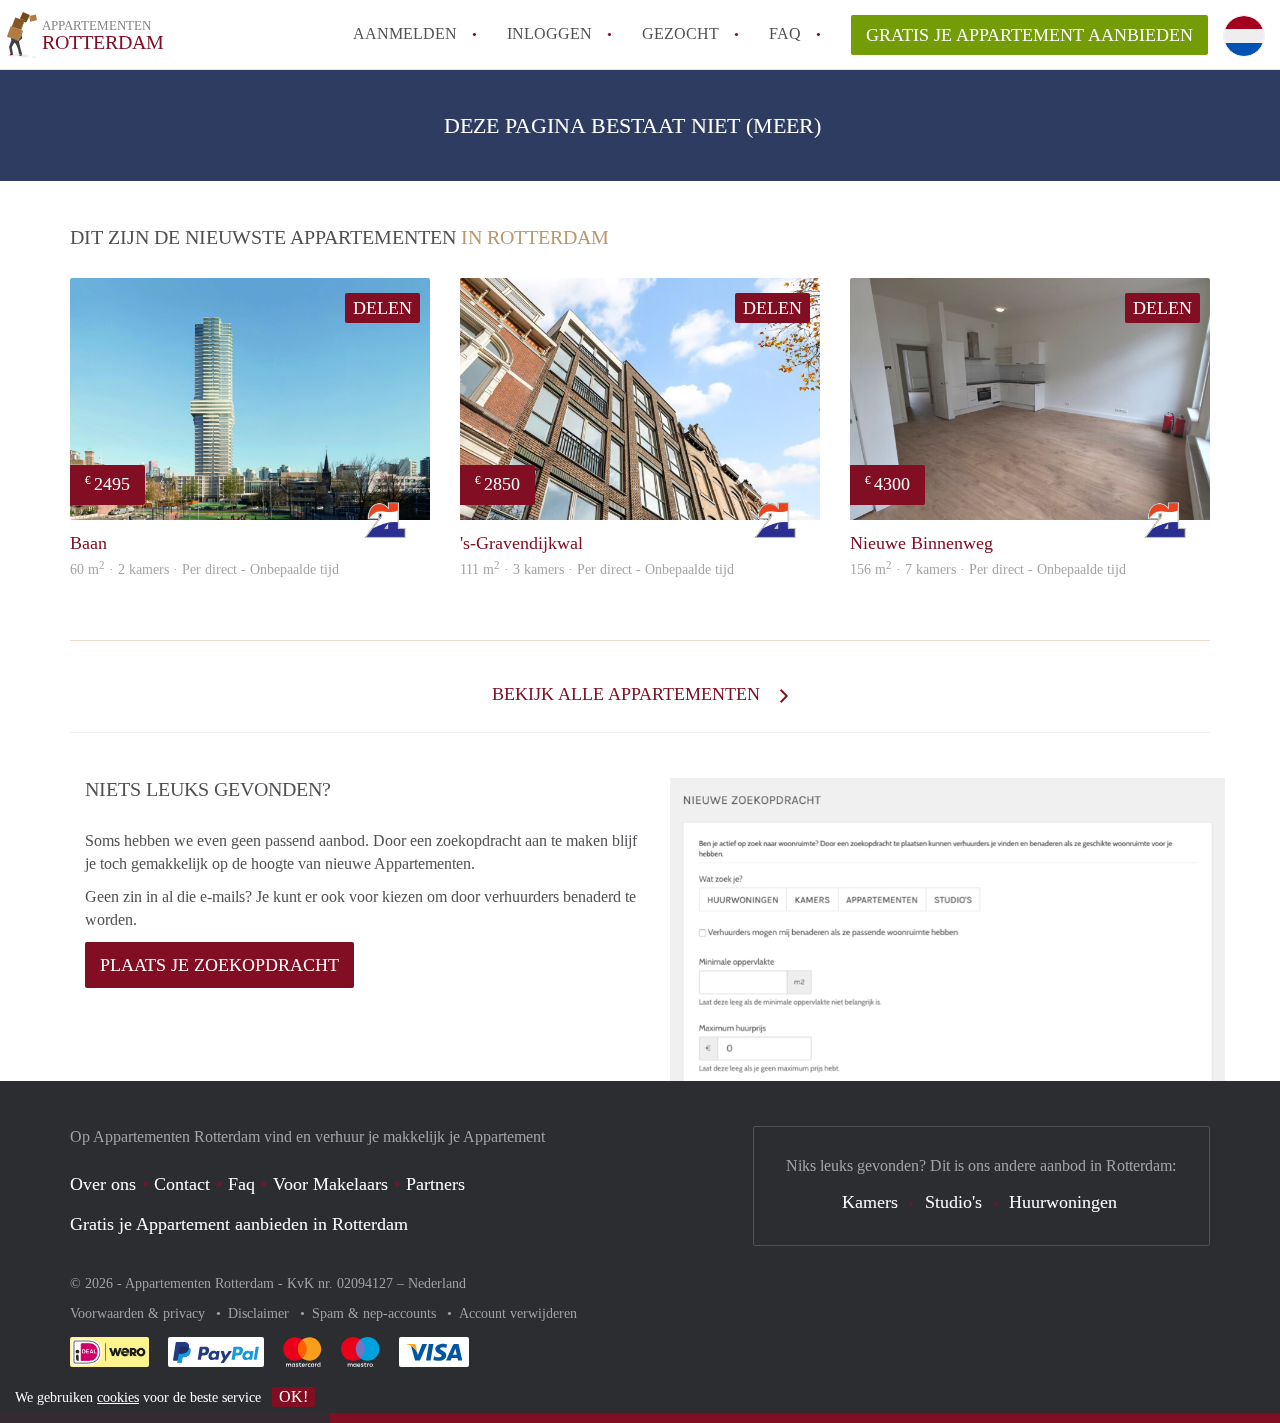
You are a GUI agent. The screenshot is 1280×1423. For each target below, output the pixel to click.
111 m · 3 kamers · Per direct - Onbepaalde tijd (597, 569)
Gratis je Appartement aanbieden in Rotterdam (239, 1224)
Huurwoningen (1063, 1202)
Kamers (870, 1202)
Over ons (103, 1184)
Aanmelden (405, 33)
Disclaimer (260, 1313)
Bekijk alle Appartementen (628, 694)
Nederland (437, 1283)
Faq (241, 1184)
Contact (182, 1184)
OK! (293, 1396)
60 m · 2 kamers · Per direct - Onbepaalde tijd (204, 569)
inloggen (549, 33)
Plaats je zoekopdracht (219, 965)
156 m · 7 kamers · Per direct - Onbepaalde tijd (988, 569)
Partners (435, 1184)
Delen (382, 308)
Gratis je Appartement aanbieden (1029, 35)
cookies (118, 1397)
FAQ (785, 33)
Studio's (953, 1202)
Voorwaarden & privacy (139, 1313)
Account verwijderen (518, 1313)
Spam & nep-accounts (376, 1313)
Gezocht (680, 33)
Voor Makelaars (330, 1184)
